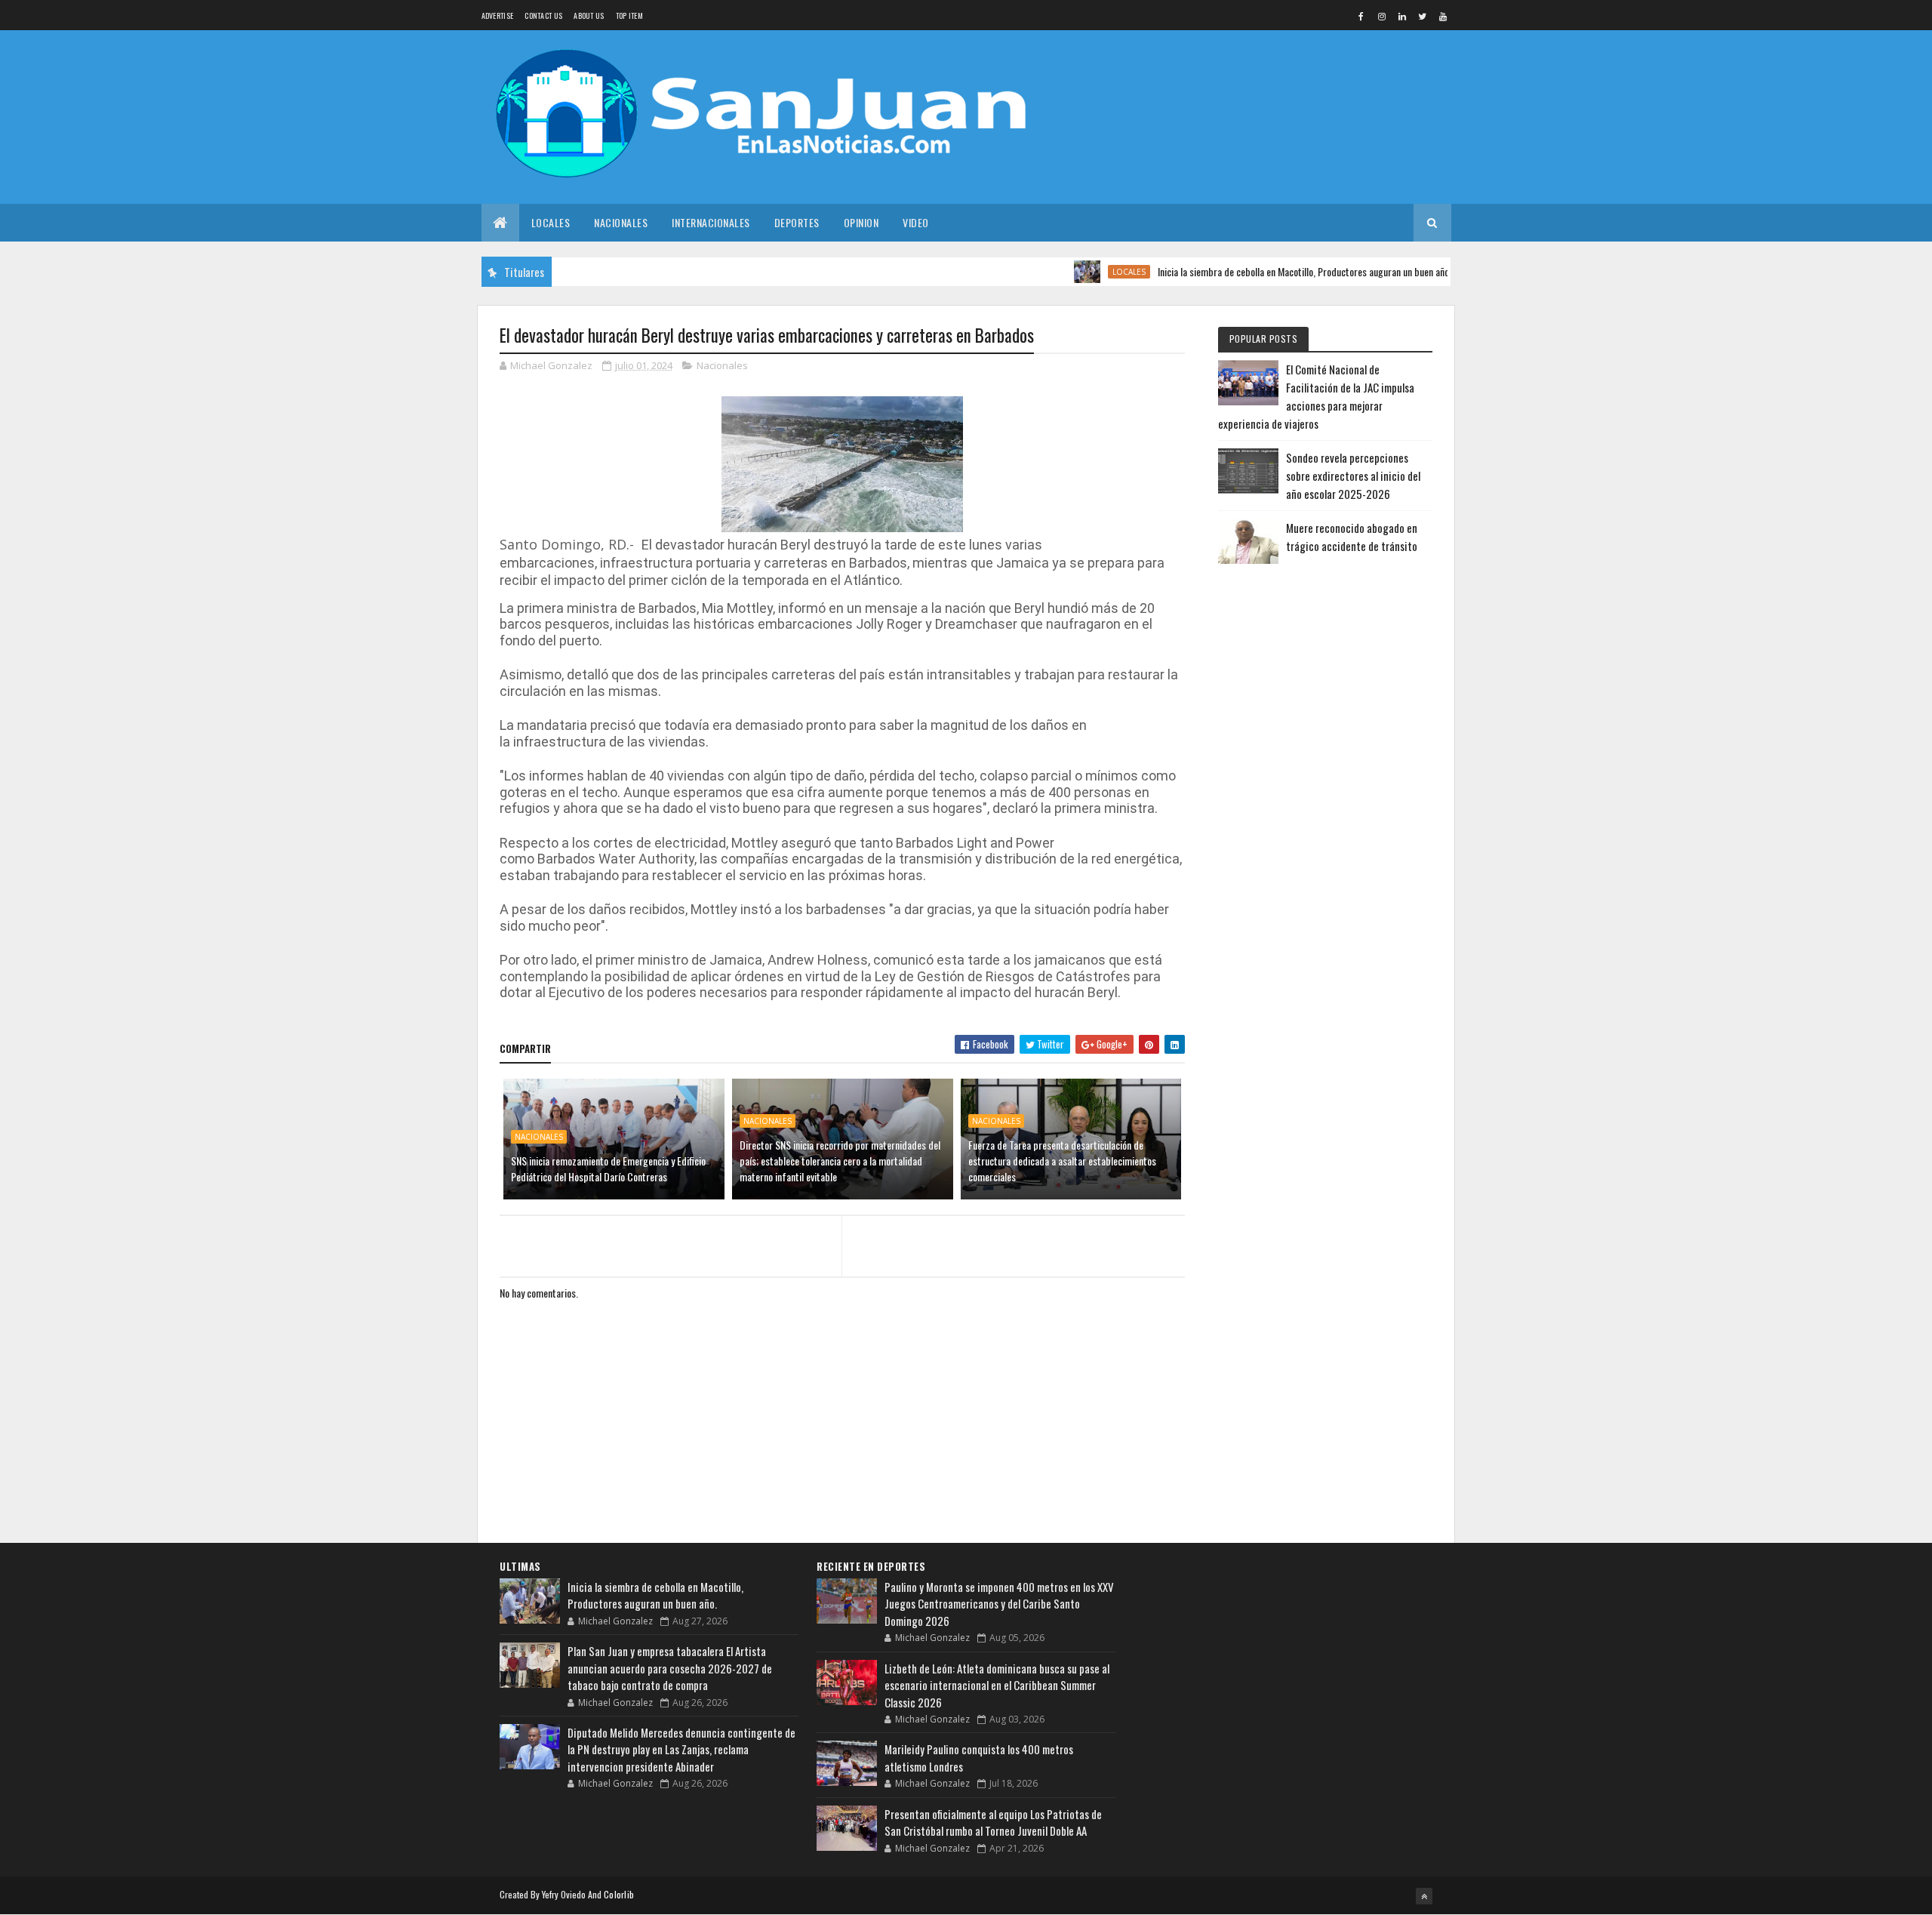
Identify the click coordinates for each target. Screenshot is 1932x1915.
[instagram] (1382, 16)
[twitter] (1423, 16)
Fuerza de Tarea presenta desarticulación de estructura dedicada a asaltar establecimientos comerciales (1062, 1161)
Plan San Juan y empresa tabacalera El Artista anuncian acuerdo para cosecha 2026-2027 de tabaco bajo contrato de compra (670, 1668)
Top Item (629, 15)
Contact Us (543, 15)
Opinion (861, 222)
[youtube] (1443, 16)
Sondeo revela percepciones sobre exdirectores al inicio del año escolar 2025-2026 (1353, 476)
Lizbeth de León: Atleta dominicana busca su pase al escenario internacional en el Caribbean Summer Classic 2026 (997, 1685)
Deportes (797, 222)
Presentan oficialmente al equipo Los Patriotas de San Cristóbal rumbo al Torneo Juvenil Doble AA (993, 1823)
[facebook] (1361, 16)
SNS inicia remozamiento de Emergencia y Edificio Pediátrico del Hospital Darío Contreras (608, 1168)
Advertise (498, 15)
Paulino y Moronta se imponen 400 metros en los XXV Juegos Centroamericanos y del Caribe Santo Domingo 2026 (999, 1604)
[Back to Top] (1424, 1896)
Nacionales (621, 222)
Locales (551, 222)
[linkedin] (1402, 16)
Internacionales (711, 222)
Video (916, 222)
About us (589, 15)
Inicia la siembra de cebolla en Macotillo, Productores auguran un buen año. (1262, 271)
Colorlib (619, 1894)
